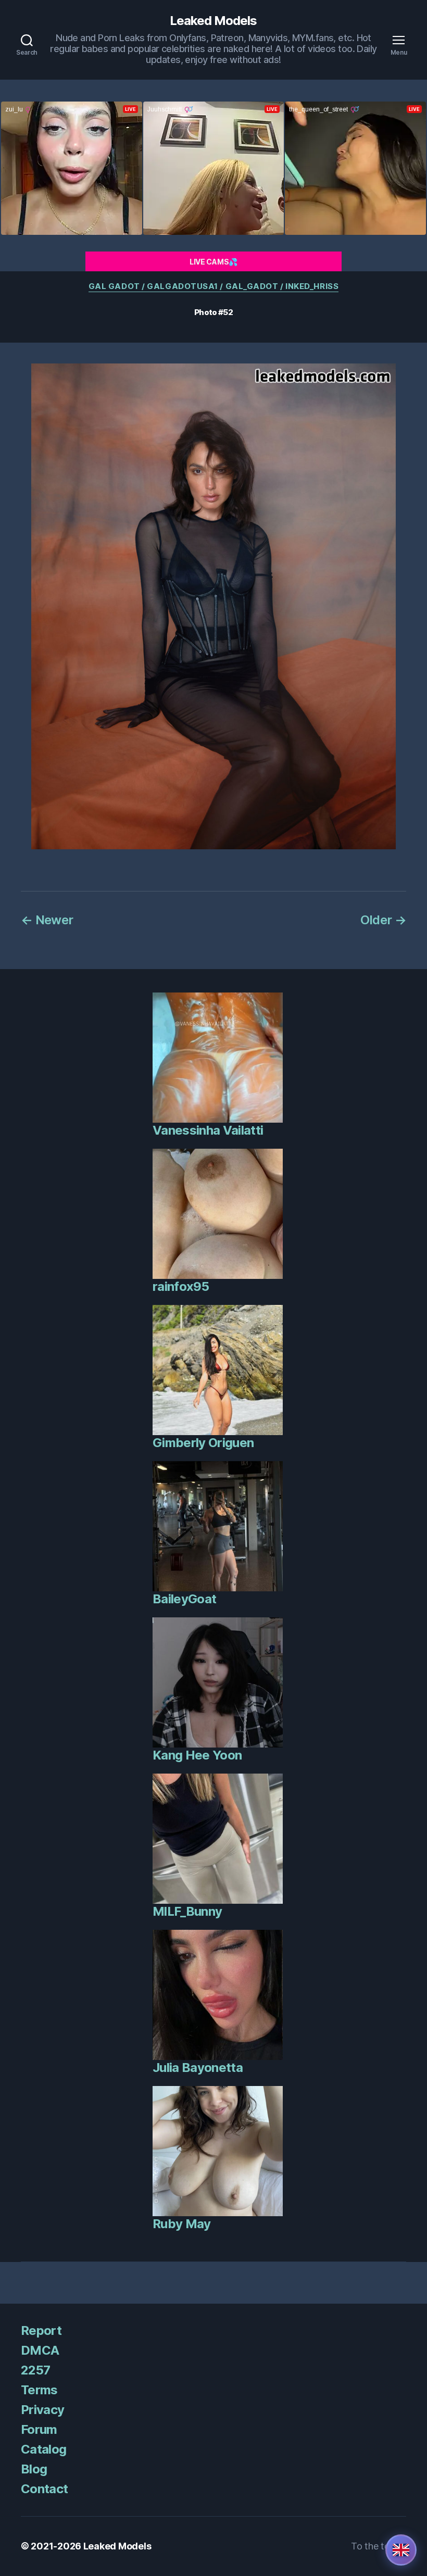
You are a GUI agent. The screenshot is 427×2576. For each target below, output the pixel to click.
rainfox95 (181, 1286)
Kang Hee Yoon (197, 1755)
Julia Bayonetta (198, 2068)
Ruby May (182, 2224)
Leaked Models (213, 21)
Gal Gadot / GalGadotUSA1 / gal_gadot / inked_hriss (214, 286)
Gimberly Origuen (203, 1443)
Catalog (43, 2449)
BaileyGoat (184, 1599)
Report (41, 2330)
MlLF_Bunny (187, 1911)
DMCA (40, 2350)
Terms (39, 2390)
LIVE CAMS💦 (213, 262)
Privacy (42, 2410)
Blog (34, 2469)
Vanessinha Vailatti (208, 1130)
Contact (44, 2489)
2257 (35, 2370)
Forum (39, 2429)
